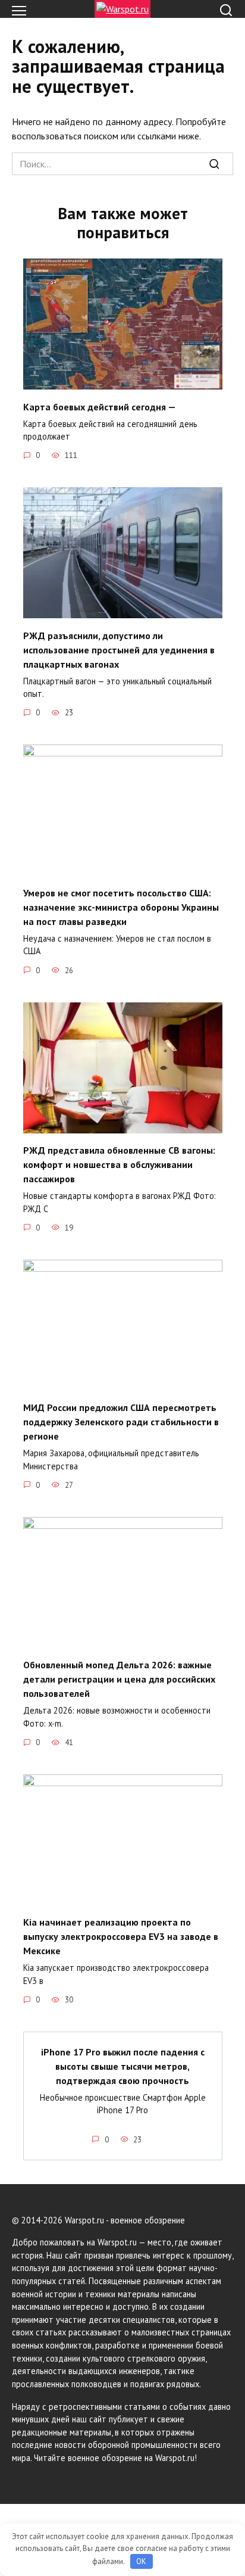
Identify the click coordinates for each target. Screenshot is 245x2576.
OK (141, 2561)
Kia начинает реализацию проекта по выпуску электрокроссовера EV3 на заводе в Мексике (121, 1936)
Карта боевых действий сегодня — (100, 406)
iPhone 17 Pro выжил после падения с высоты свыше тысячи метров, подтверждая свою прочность (123, 2066)
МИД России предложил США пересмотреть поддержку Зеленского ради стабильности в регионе (121, 1422)
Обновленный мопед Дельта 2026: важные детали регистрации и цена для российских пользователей (119, 1679)
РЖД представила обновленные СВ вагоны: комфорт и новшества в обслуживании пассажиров (119, 1164)
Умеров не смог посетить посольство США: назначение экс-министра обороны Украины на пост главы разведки (121, 907)
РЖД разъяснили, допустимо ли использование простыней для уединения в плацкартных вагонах (119, 649)
